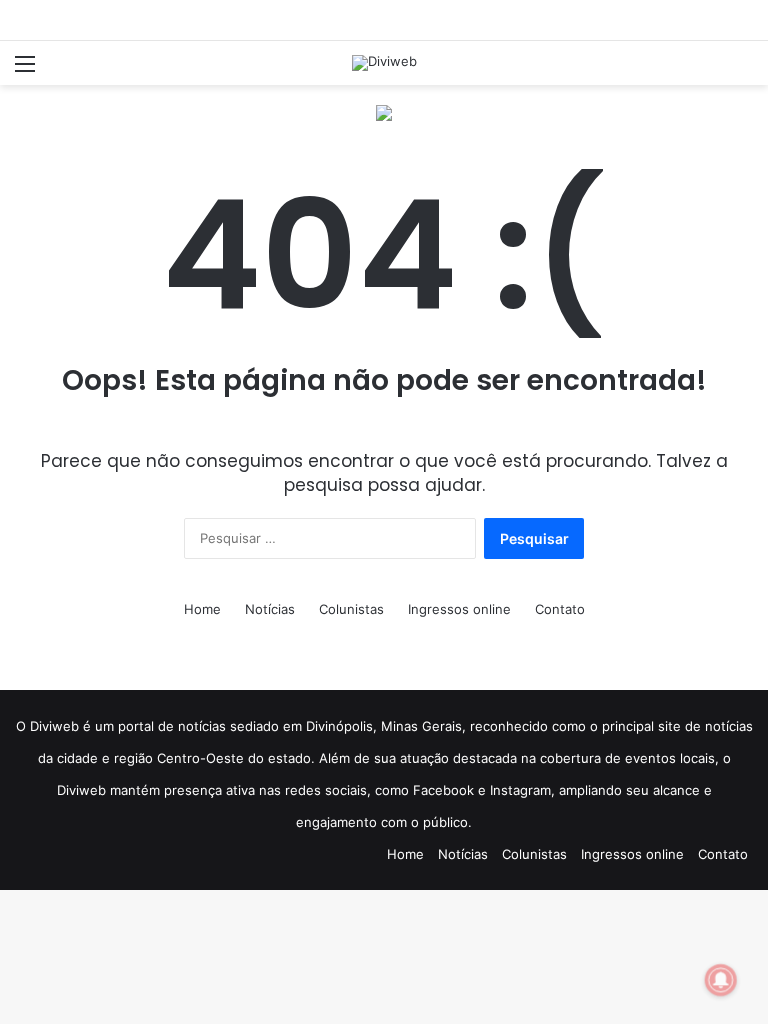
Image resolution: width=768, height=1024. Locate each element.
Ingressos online (459, 609)
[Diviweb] (384, 63)
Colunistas (351, 609)
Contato (560, 609)
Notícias (270, 609)
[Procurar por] (743, 70)
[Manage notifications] (721, 980)
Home (202, 609)
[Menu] (25, 70)
